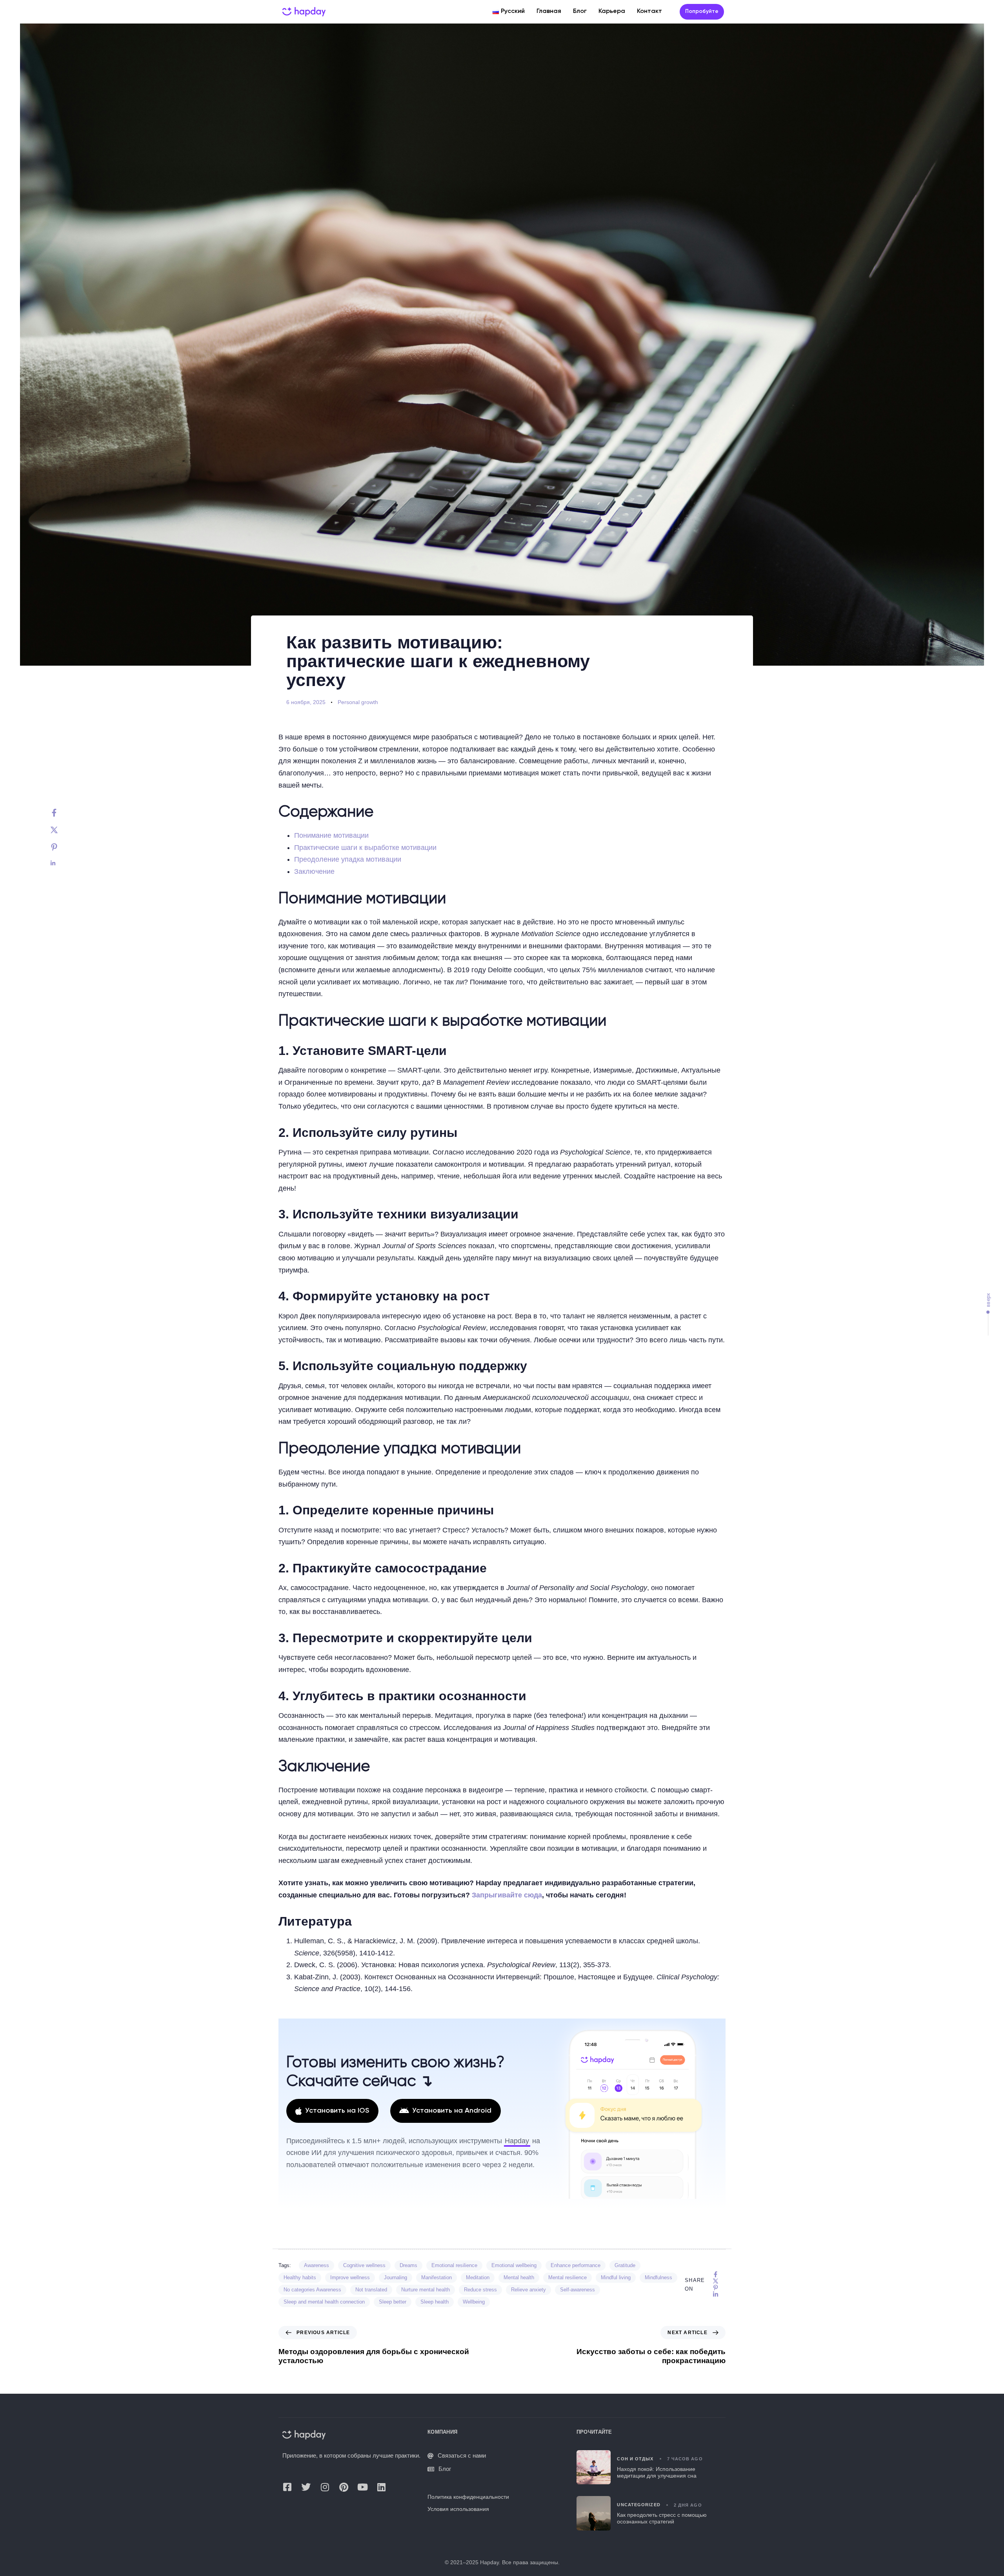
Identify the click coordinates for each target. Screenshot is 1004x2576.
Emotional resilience (454, 2265)
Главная (549, 11)
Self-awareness (577, 2290)
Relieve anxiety (528, 2290)
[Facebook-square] (287, 2487)
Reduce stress (480, 2290)
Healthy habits (300, 2277)
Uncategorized (638, 2505)
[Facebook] (62, 813)
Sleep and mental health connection (324, 2302)
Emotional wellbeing (514, 2265)
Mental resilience (567, 2277)
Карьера (612, 11)
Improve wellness (350, 2277)
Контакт (649, 11)
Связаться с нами (462, 2456)
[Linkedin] (62, 863)
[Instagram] (325, 2487)
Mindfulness (658, 2277)
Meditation (478, 2277)
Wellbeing (474, 2302)
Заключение (314, 871)
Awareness (316, 2265)
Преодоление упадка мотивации (348, 859)
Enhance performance (576, 2265)
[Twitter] (62, 830)
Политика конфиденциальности (468, 2497)
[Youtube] (362, 2487)
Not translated (371, 2290)
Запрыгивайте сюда (507, 1895)
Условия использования (458, 2509)
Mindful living (616, 2277)
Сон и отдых (635, 2459)
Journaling (396, 2277)
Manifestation (437, 2277)
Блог (580, 11)
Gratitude (625, 2265)
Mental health (519, 2277)
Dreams (408, 2265)
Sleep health (435, 2302)
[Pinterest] (62, 847)
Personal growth (358, 702)
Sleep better (393, 2302)
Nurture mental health (426, 2290)
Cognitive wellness (364, 2265)
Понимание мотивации (331, 835)
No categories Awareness (312, 2290)
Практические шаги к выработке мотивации (365, 848)
